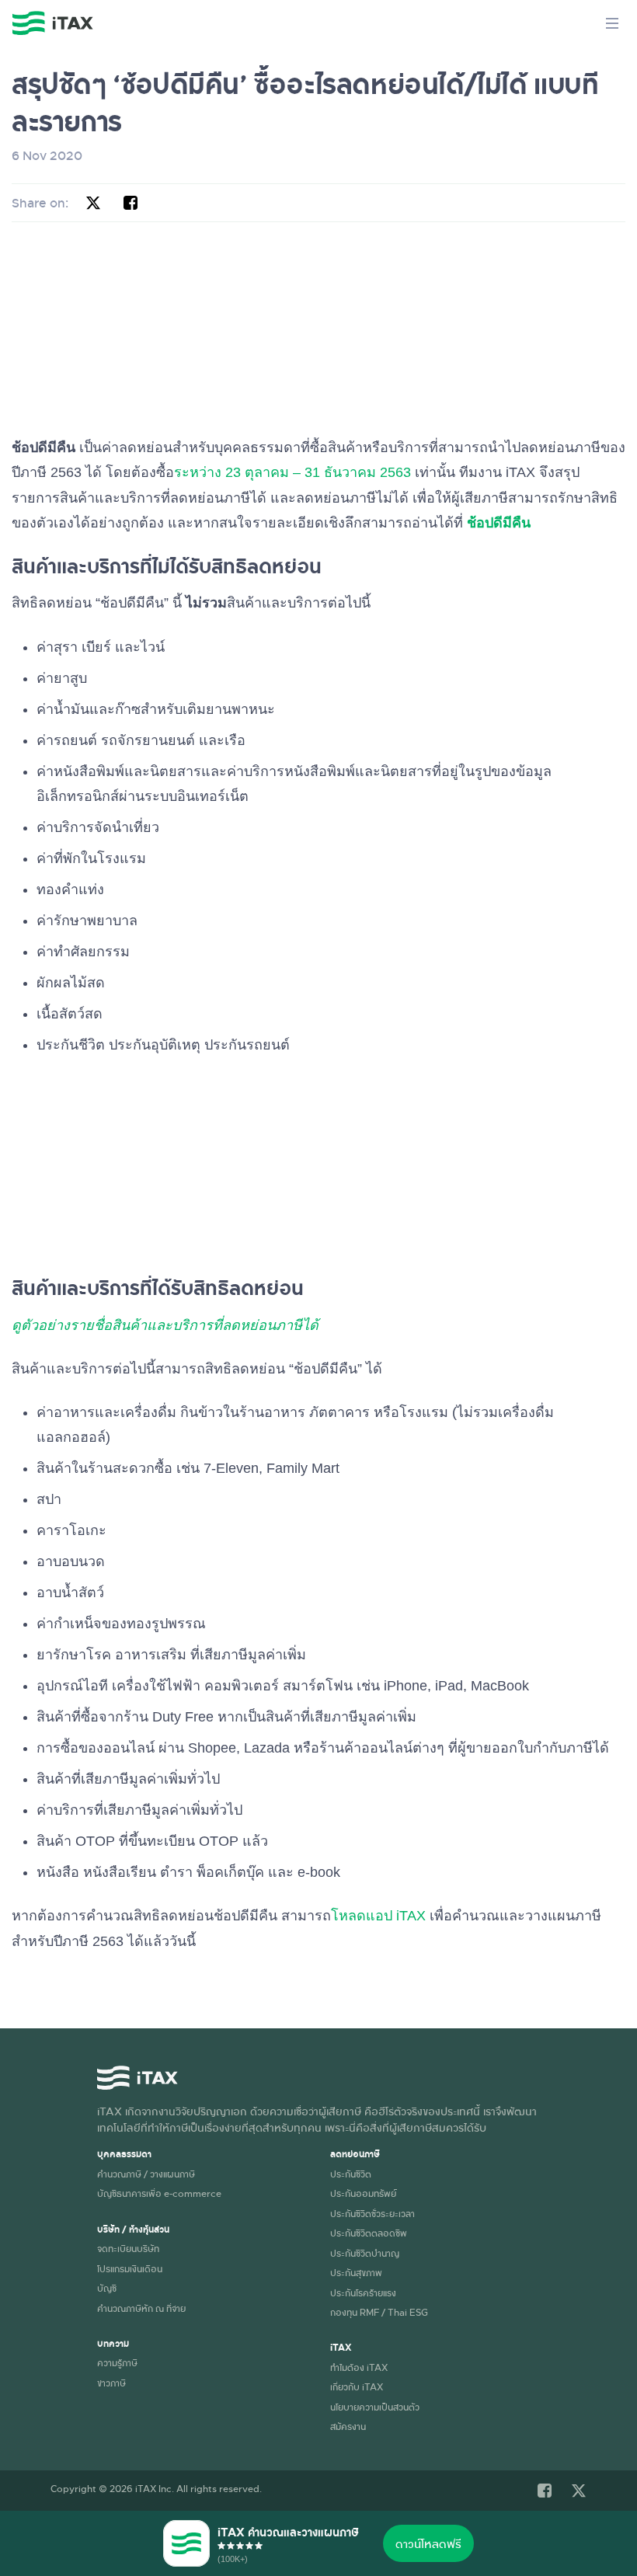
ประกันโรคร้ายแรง (363, 2292)
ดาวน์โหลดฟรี (428, 2543)
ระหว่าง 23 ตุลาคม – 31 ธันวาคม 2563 (292, 472)
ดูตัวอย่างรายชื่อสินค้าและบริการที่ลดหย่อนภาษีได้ (165, 1325)
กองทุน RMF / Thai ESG (379, 2312)
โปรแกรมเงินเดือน (130, 2268)
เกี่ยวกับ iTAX (357, 2386)
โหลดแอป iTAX (378, 1916)
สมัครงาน (348, 2426)
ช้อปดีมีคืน (499, 523)
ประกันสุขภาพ (356, 2272)
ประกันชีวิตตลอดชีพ (369, 2233)
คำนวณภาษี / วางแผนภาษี (146, 2174)
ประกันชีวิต (351, 2174)
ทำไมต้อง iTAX (359, 2367)
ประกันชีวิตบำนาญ (365, 2253)
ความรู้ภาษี (117, 2362)
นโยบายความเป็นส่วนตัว (375, 2407)
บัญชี (107, 2288)
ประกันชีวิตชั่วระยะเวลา (372, 2213)
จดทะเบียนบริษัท (128, 2248)
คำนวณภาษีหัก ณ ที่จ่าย (141, 2308)
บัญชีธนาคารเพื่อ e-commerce (159, 2193)
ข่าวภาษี (111, 2383)
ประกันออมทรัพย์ (363, 2193)
